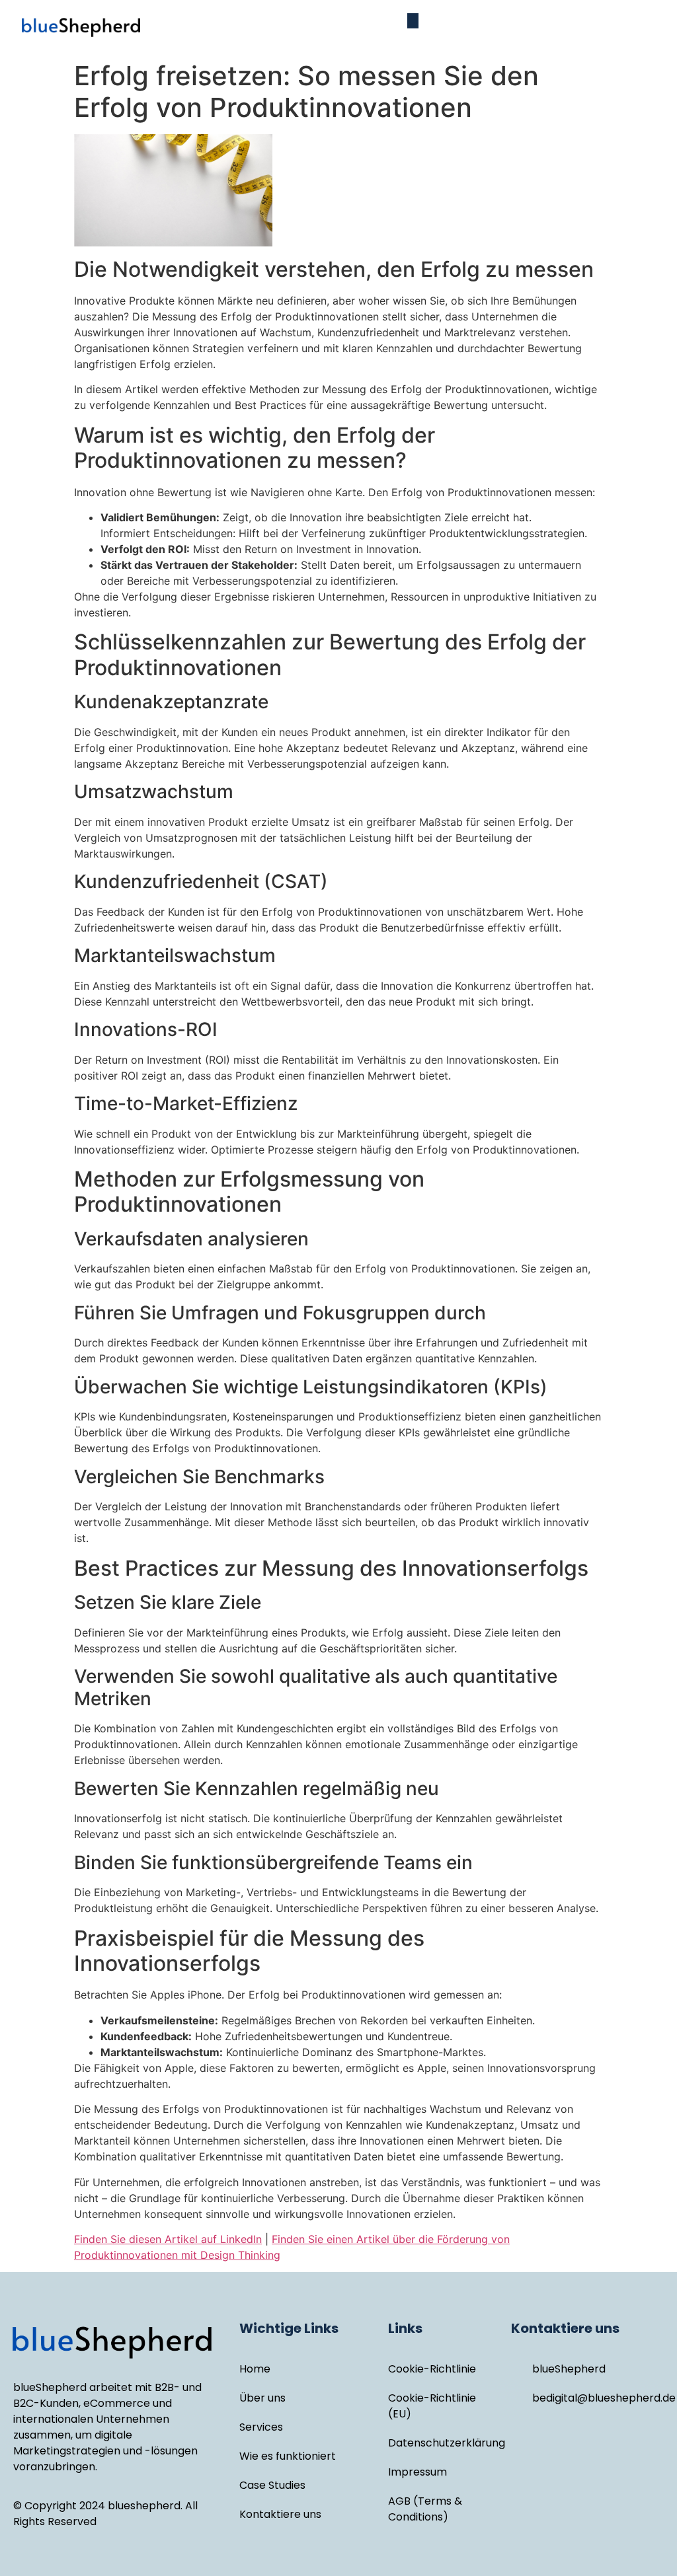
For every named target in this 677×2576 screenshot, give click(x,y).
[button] (413, 21)
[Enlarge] (586, 151)
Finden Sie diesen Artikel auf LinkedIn (168, 2239)
